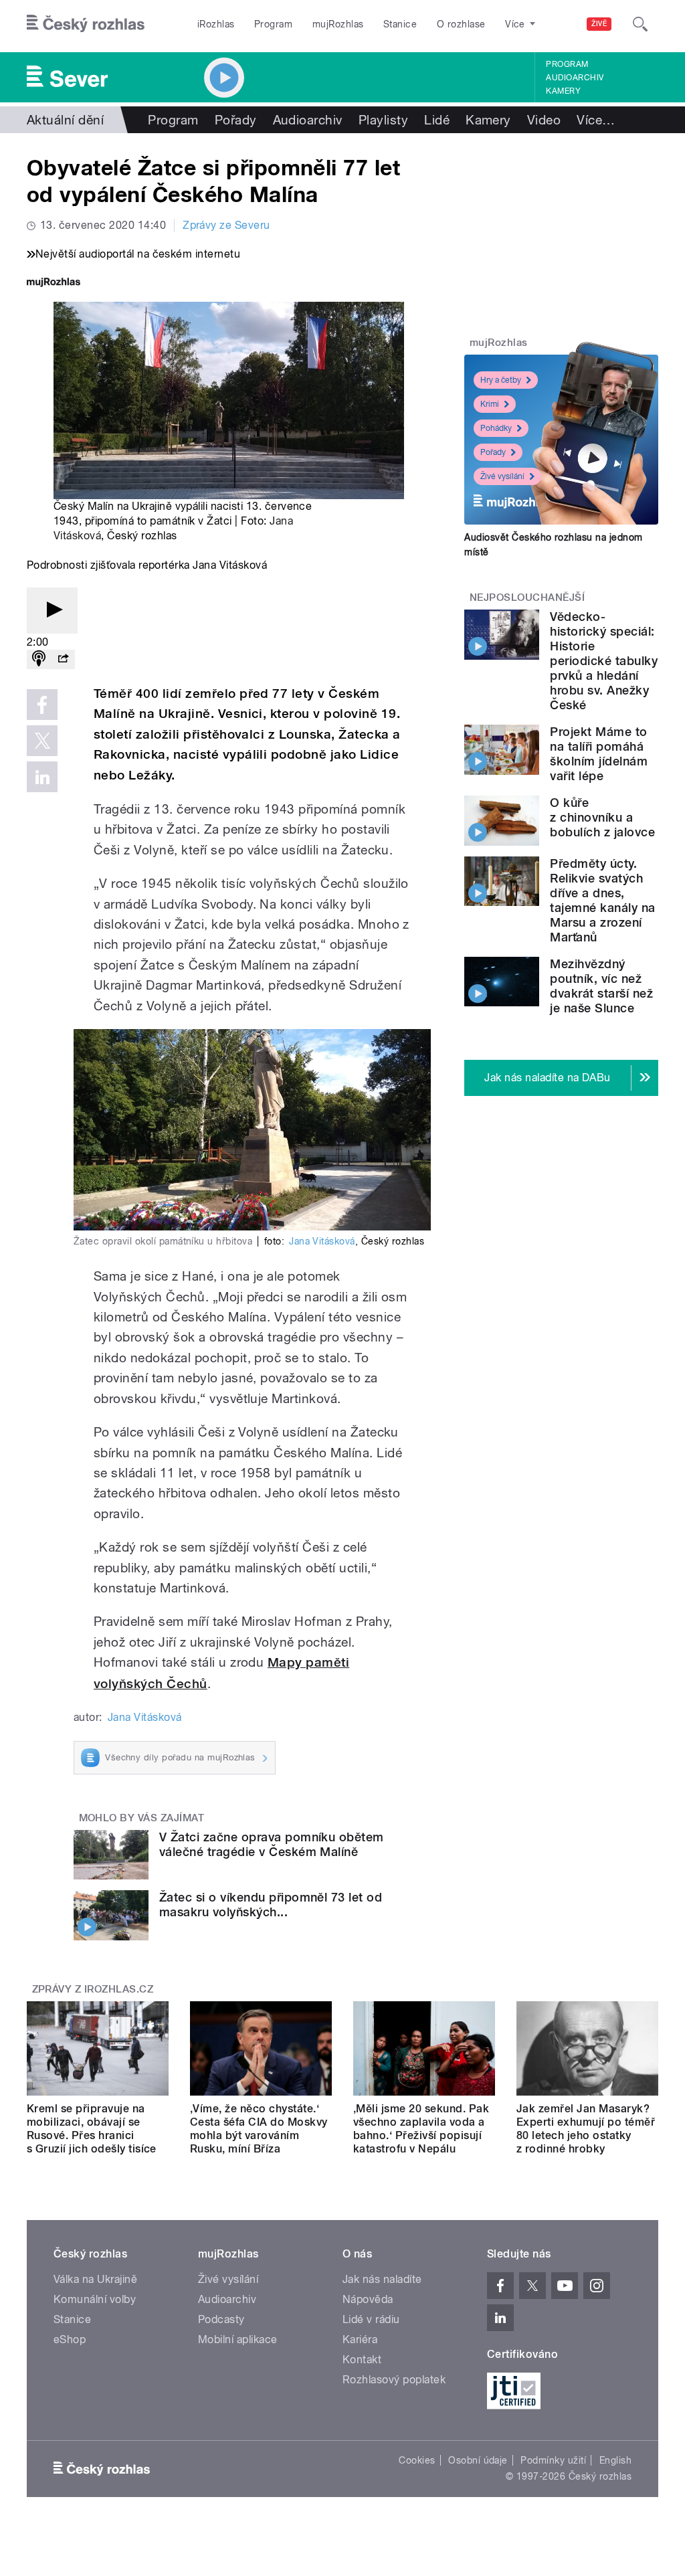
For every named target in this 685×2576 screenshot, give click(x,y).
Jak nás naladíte (382, 2279)
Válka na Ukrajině (95, 2279)
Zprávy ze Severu (226, 225)
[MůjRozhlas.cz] (54, 283)
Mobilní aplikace (238, 2339)
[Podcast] (39, 659)
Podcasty (221, 2319)
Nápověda (368, 2299)
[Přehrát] (52, 611)
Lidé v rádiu (371, 2319)
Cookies (417, 2460)
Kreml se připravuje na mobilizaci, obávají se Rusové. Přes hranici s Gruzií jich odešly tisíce (92, 2129)
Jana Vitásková (322, 1241)
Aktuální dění (65, 120)
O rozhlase (461, 24)
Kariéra (360, 2339)
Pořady (236, 120)
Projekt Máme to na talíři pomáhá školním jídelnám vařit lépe (599, 754)
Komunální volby (95, 2299)
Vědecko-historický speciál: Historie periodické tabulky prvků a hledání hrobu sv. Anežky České (604, 661)
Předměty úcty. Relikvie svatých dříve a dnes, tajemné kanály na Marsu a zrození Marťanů (602, 900)
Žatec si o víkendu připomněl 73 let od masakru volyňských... (271, 1905)
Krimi (490, 404)
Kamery (563, 91)
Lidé (437, 120)
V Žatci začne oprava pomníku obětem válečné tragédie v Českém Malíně (272, 1844)
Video (544, 120)
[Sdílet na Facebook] (42, 705)
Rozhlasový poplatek (394, 2380)
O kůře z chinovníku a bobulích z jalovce (602, 817)
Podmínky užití (553, 2460)
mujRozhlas (338, 24)
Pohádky (496, 428)
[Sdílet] (63, 659)
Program (273, 24)
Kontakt (362, 2360)
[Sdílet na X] (42, 741)
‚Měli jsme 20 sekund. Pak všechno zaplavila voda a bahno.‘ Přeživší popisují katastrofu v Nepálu (421, 2129)
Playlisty (383, 120)
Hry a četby (501, 380)
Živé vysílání (502, 476)
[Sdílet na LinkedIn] (42, 777)
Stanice (400, 24)
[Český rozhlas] (86, 24)
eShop (70, 2339)
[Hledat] (640, 24)
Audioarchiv (575, 78)
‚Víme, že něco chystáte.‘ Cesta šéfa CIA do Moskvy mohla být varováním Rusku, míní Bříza (259, 2129)
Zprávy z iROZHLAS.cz (93, 1989)
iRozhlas (216, 24)
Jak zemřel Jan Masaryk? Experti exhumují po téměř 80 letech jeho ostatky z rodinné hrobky (586, 2129)
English (615, 2460)
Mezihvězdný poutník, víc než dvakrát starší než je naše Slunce (601, 986)
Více (596, 120)
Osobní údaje (478, 2460)
